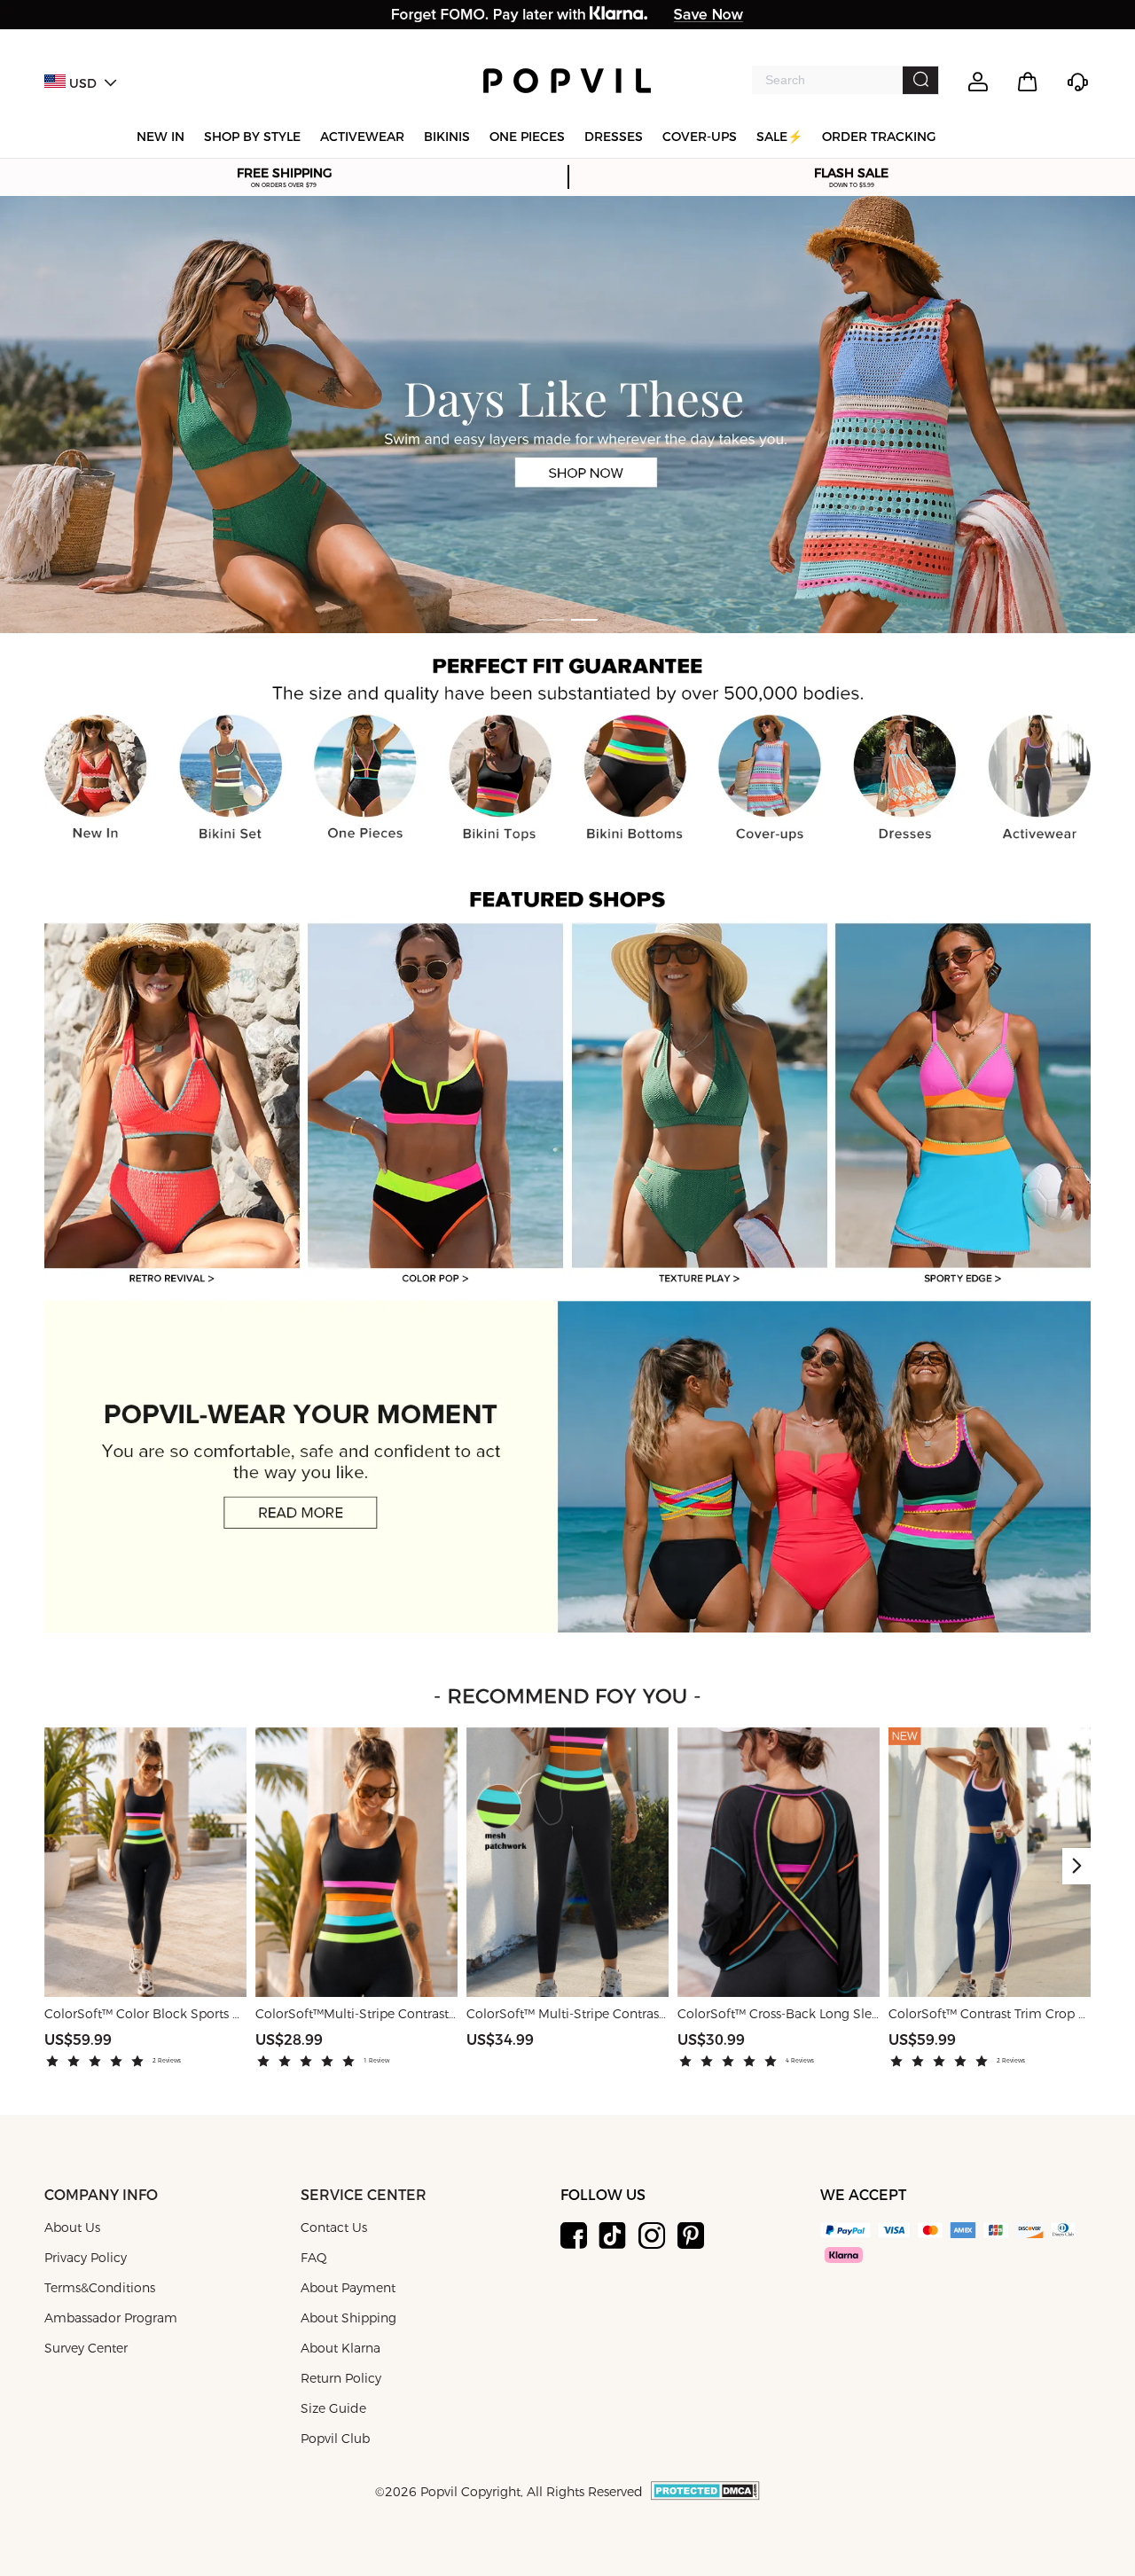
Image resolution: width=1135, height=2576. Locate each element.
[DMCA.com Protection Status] (705, 2497)
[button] (1076, 1866)
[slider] (98, 2062)
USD (83, 84)
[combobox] (846, 80)
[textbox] (827, 80)
